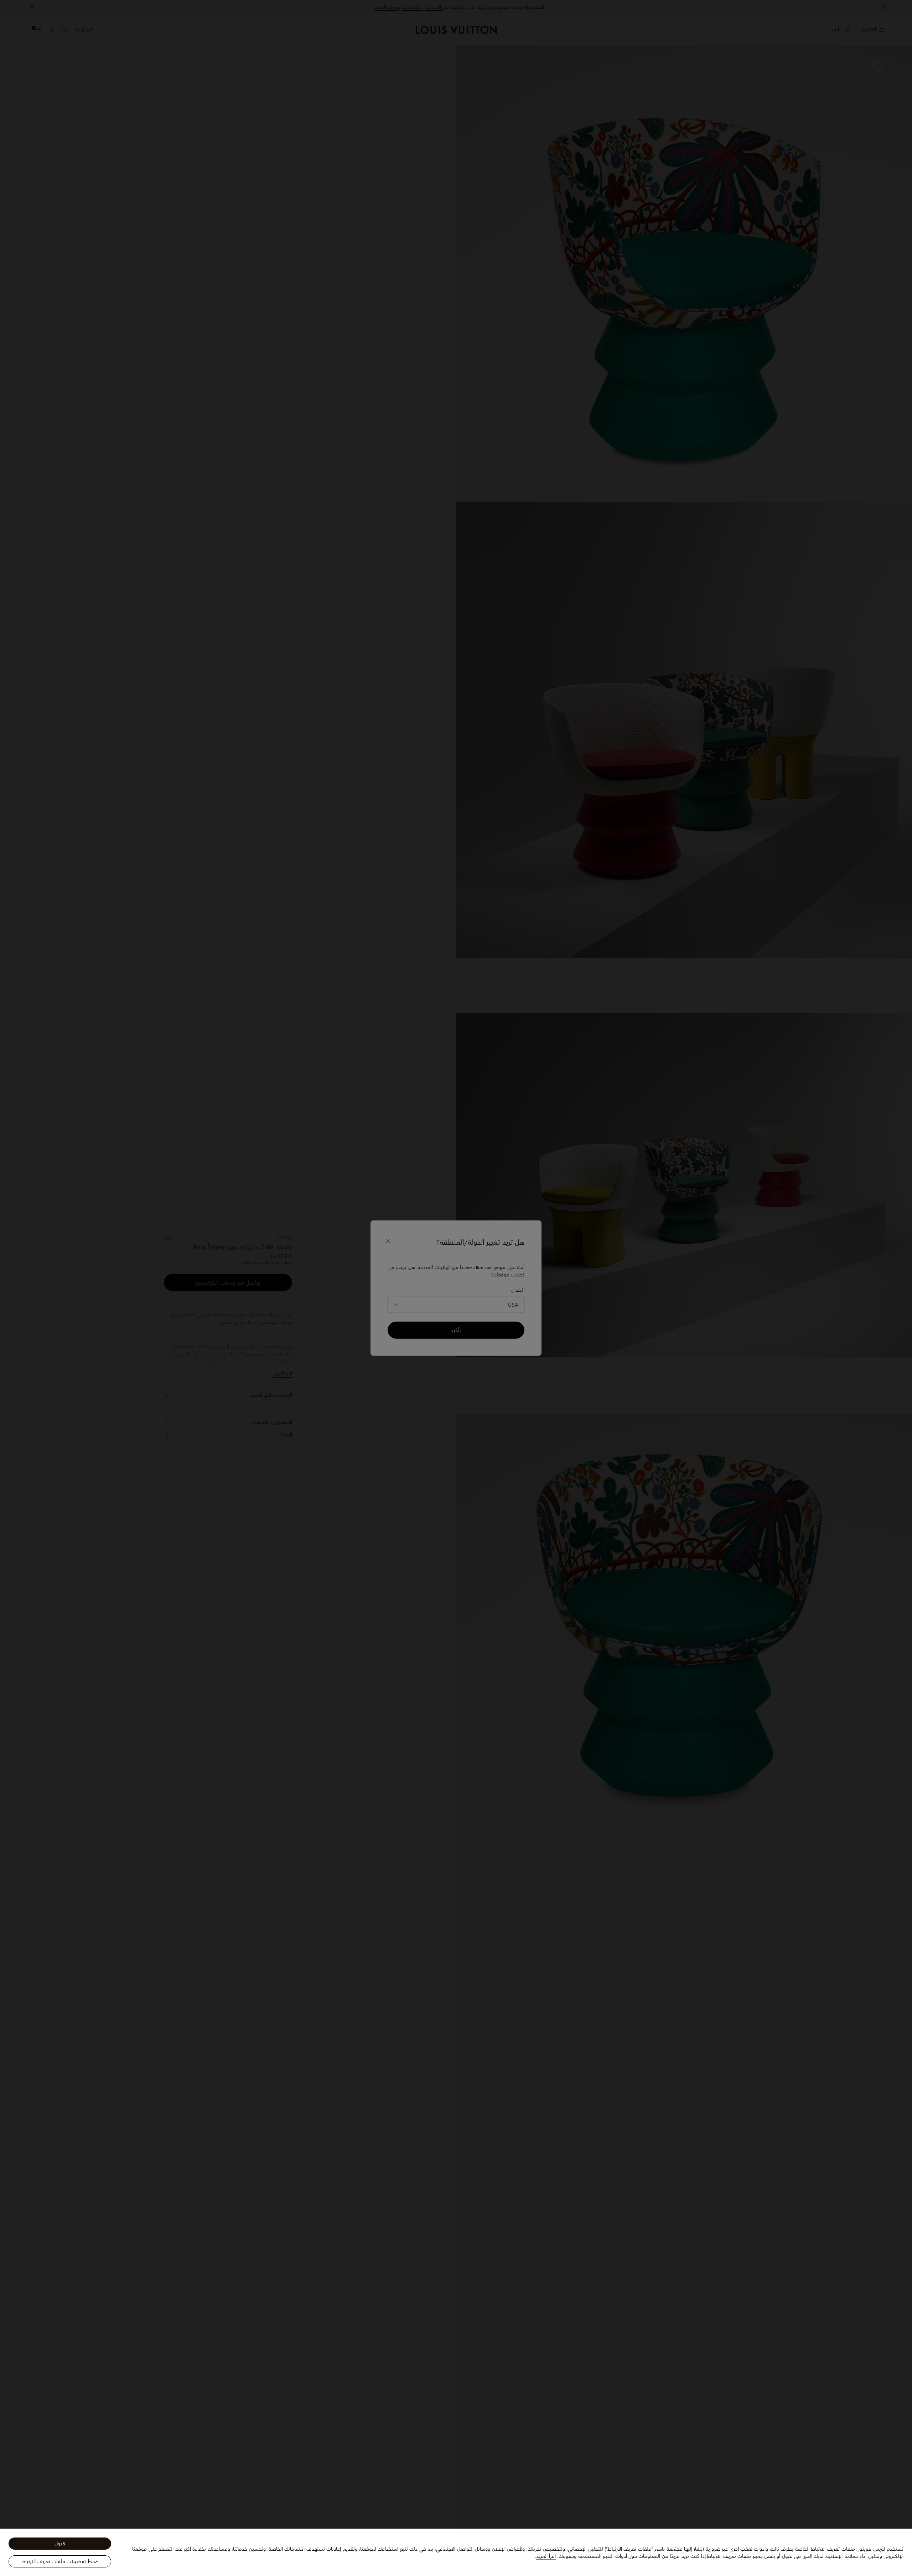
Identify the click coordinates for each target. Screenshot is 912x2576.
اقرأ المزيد (546, 2556)
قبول (60, 2544)
